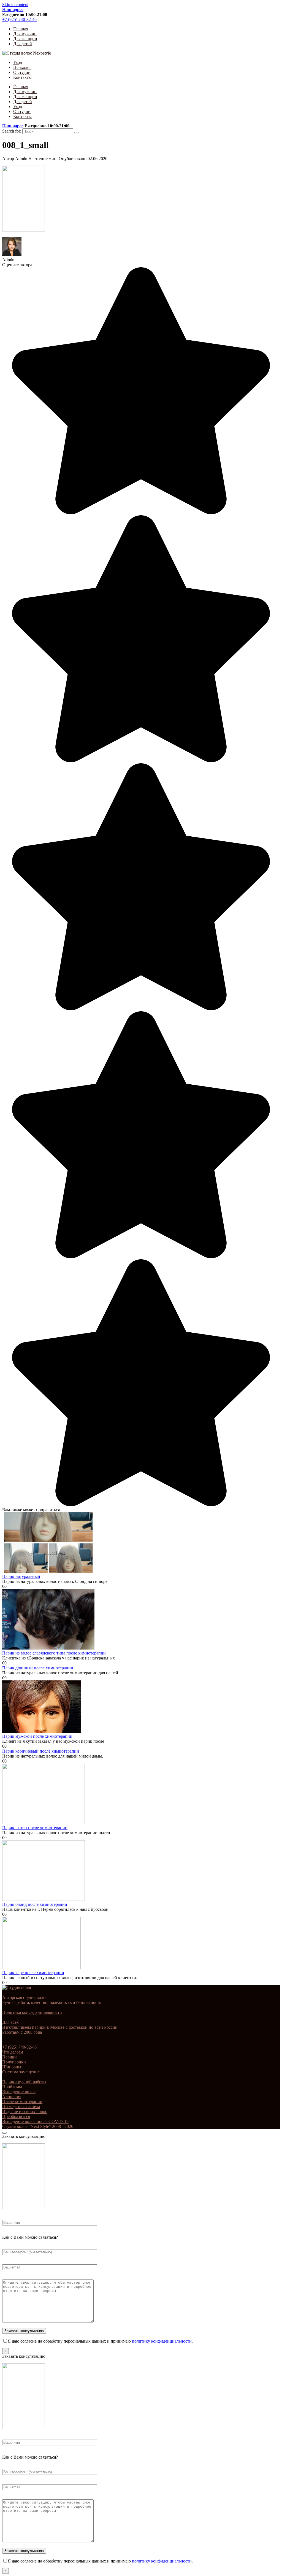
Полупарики (14, 2062)
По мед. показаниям (21, 2107)
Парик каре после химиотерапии (33, 1973)
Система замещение (21, 2072)
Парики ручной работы (24, 2082)
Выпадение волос (19, 2092)
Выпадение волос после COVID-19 (35, 2121)
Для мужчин (25, 34)
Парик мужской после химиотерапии (37, 1736)
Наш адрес (13, 10)
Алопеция (12, 2097)
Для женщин (25, 39)
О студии (22, 72)
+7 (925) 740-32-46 (19, 19)
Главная (21, 29)
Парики (10, 2057)
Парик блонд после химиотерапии (35, 1904)
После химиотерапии (22, 2102)
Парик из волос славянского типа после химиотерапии (54, 1653)
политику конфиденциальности (162, 2341)
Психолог (22, 67)
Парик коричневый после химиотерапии (41, 1751)
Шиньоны (12, 2067)
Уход (18, 62)
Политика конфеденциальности (32, 2012)
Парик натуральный (21, 1576)
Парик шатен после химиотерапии (35, 1828)
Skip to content (15, 5)
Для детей (23, 44)
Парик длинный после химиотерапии (38, 1668)
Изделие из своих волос (25, 2112)
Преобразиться (16, 2116)
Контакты (22, 77)
